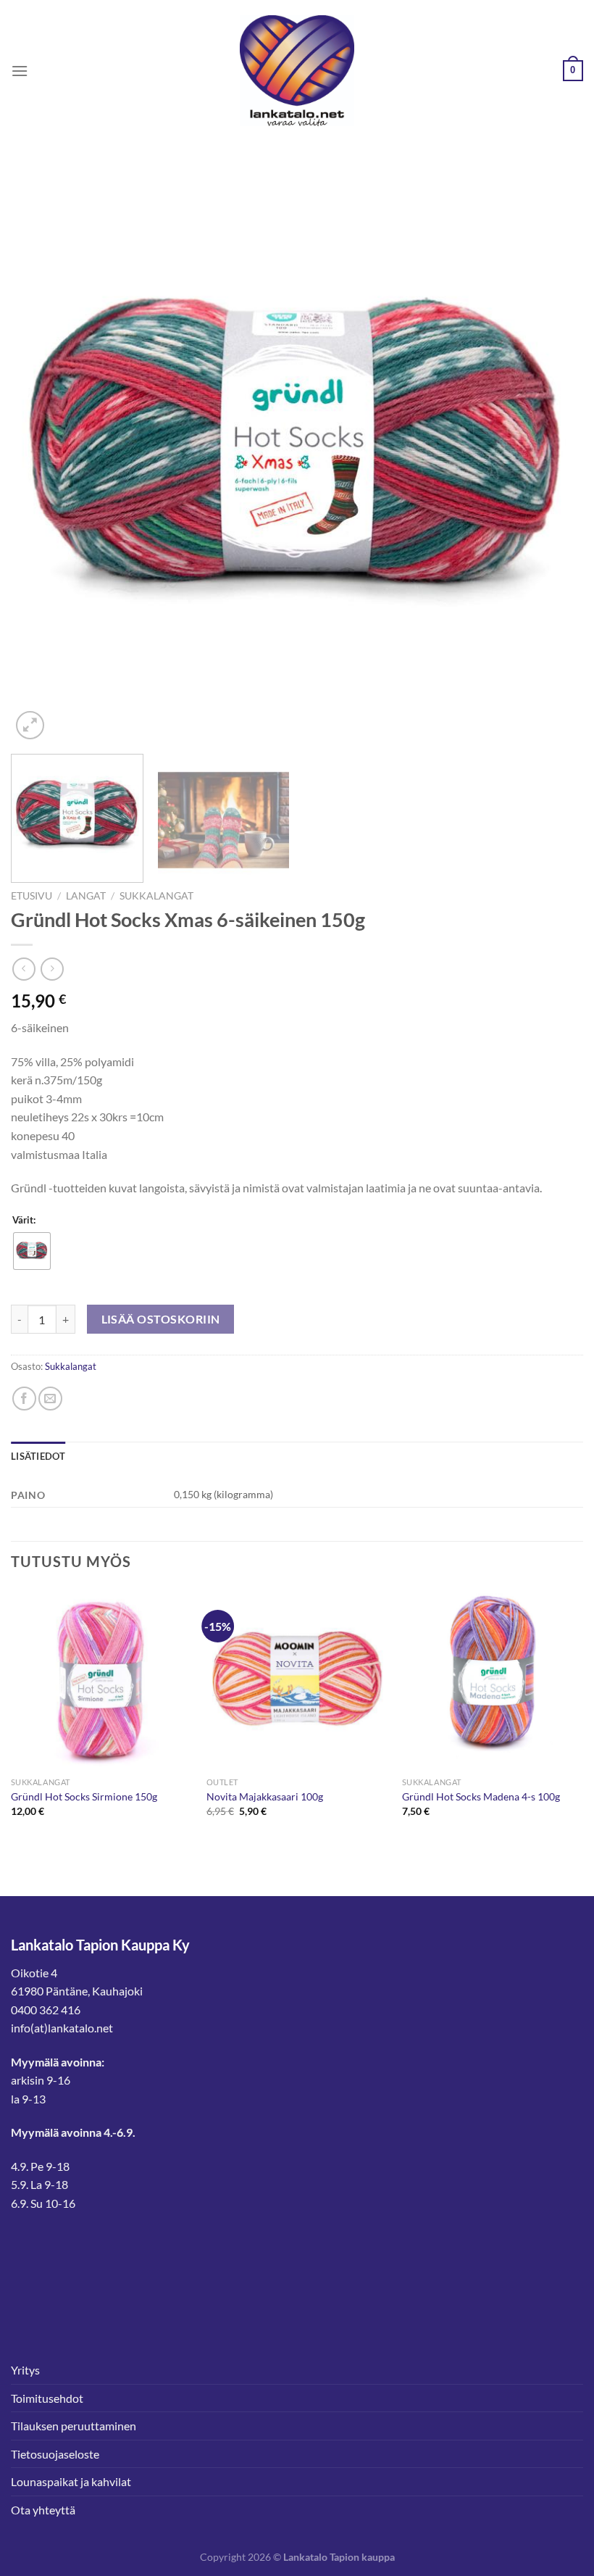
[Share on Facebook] (24, 1399)
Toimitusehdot (47, 2398)
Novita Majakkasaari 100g (265, 1796)
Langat (86, 896)
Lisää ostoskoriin (161, 1319)
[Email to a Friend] (50, 1399)
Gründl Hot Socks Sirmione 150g (84, 1796)
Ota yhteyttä (43, 2510)
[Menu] (20, 71)
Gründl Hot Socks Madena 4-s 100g (481, 1796)
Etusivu (32, 896)
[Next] (553, 457)
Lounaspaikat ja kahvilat (71, 2481)
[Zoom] (30, 725)
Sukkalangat (156, 896)
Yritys (25, 2370)
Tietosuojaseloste (55, 2454)
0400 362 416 (46, 2010)
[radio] (32, 1251)
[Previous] (41, 457)
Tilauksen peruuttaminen (74, 2426)
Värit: (24, 1221)
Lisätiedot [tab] (38, 1456)
